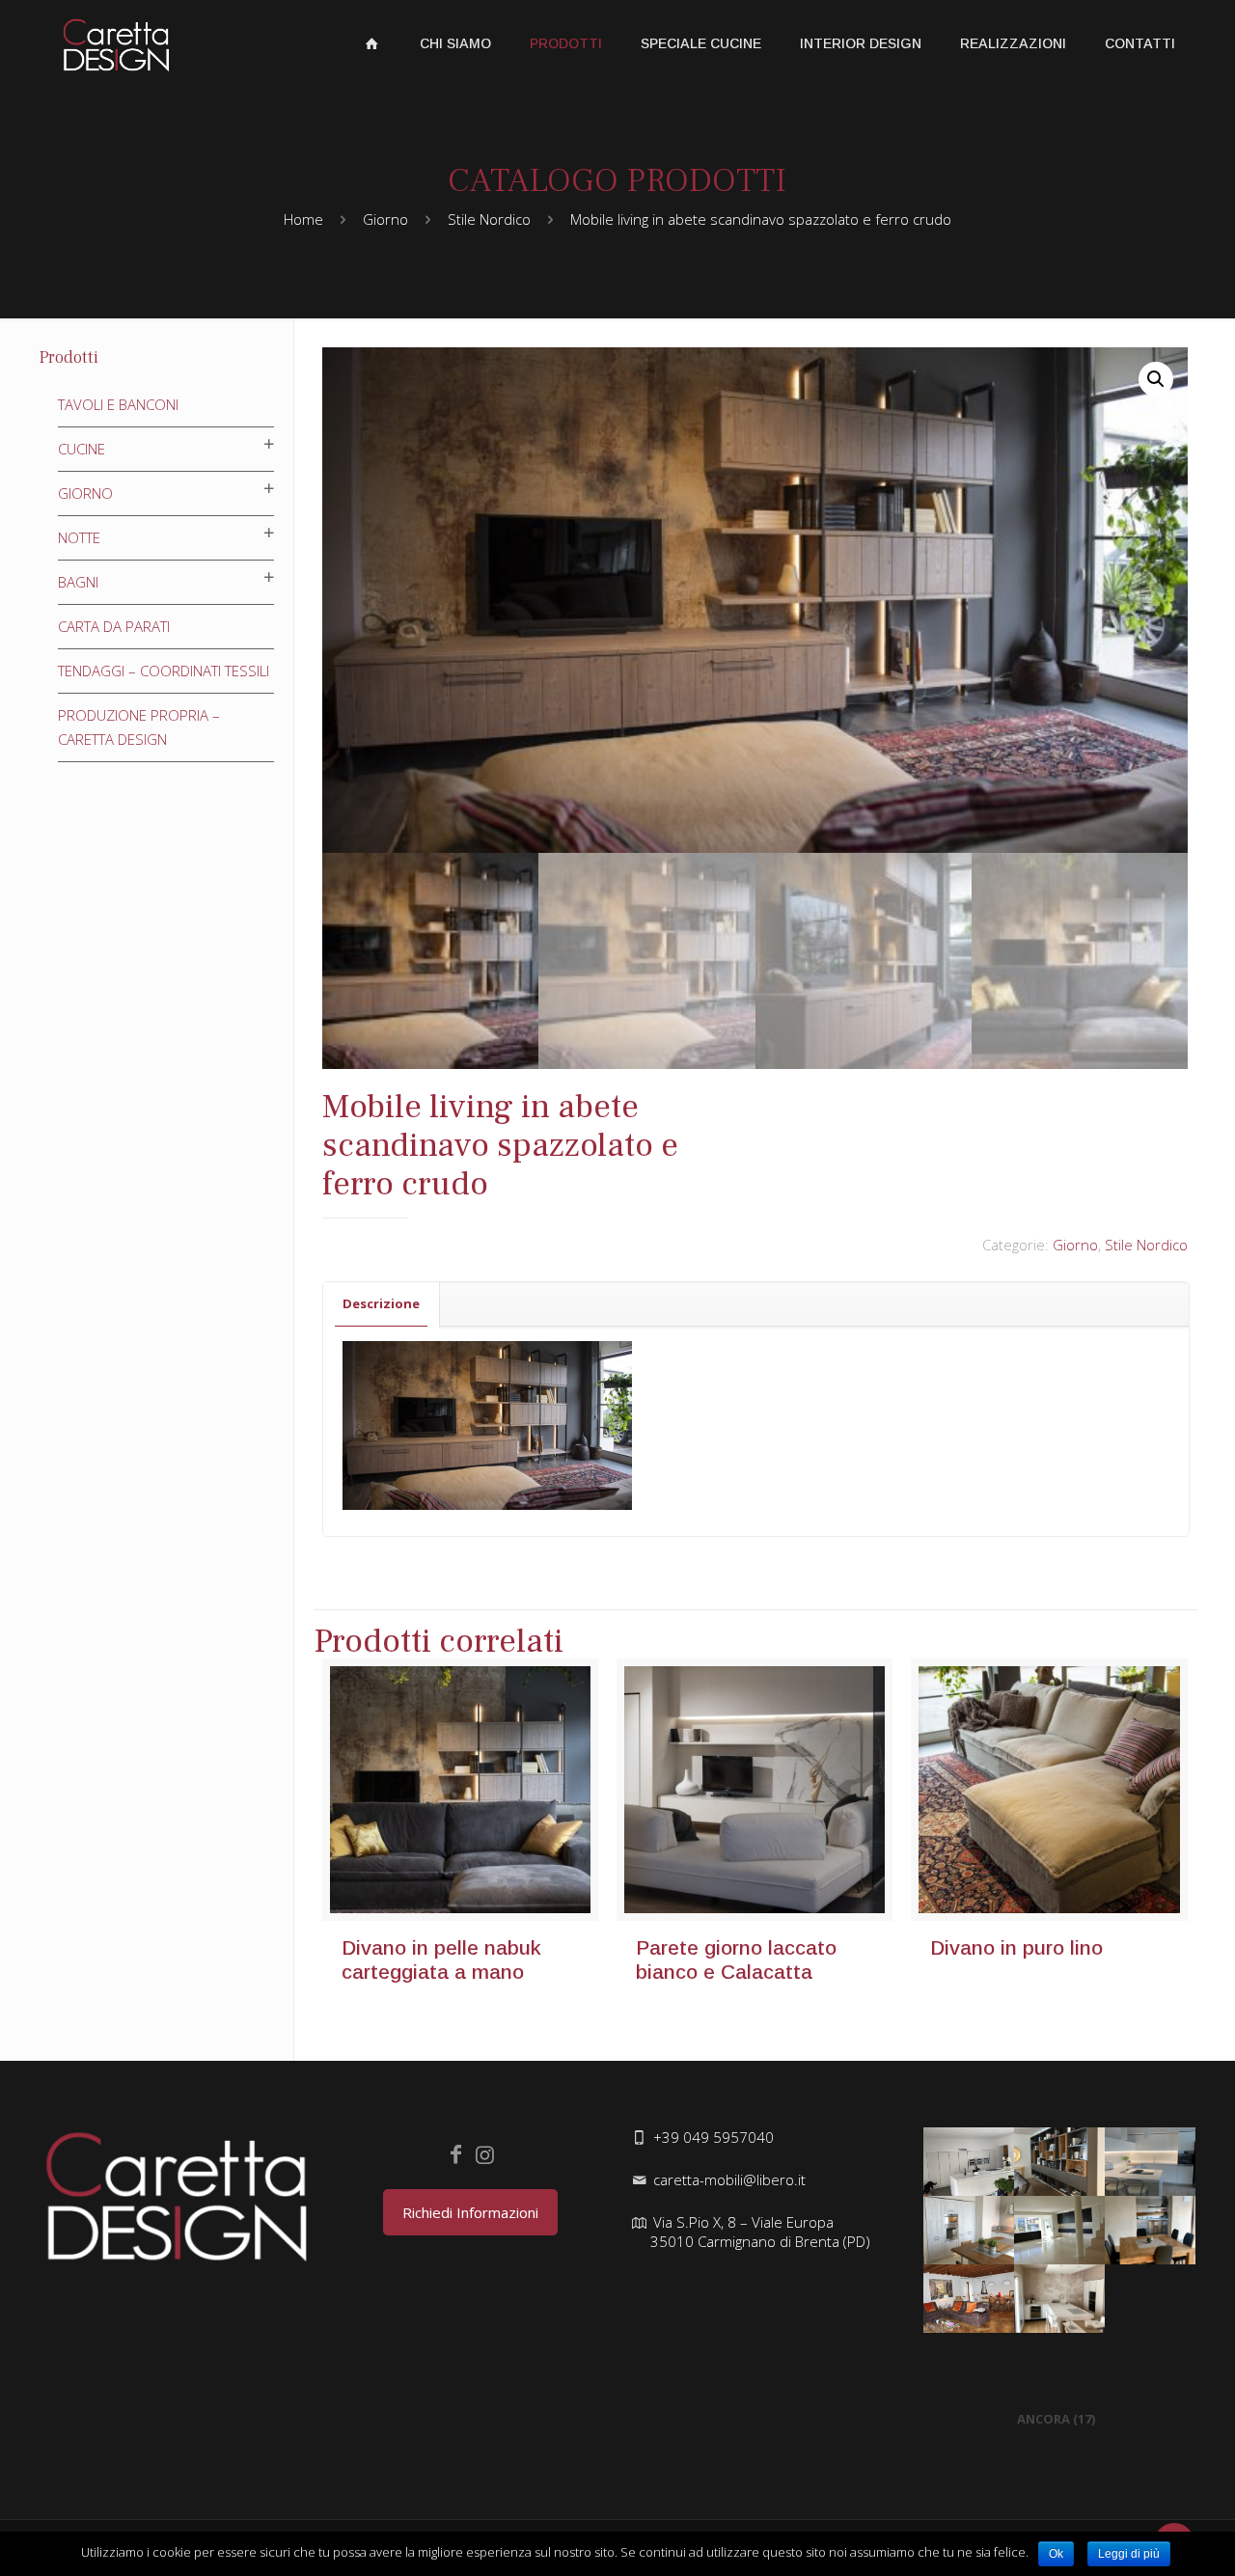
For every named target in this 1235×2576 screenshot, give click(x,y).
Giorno (385, 219)
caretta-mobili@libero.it (729, 2179)
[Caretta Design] (116, 43)
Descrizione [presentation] (381, 1303)
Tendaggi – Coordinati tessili (164, 671)
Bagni (78, 582)
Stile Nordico (489, 219)
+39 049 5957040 (714, 2137)
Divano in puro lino (1016, 1947)
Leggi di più (1129, 2554)
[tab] (382, 1304)
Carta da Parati (114, 626)
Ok (1056, 2554)
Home (303, 219)
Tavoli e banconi (118, 404)
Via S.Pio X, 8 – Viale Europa (760, 2232)
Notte (79, 537)
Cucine (82, 449)
